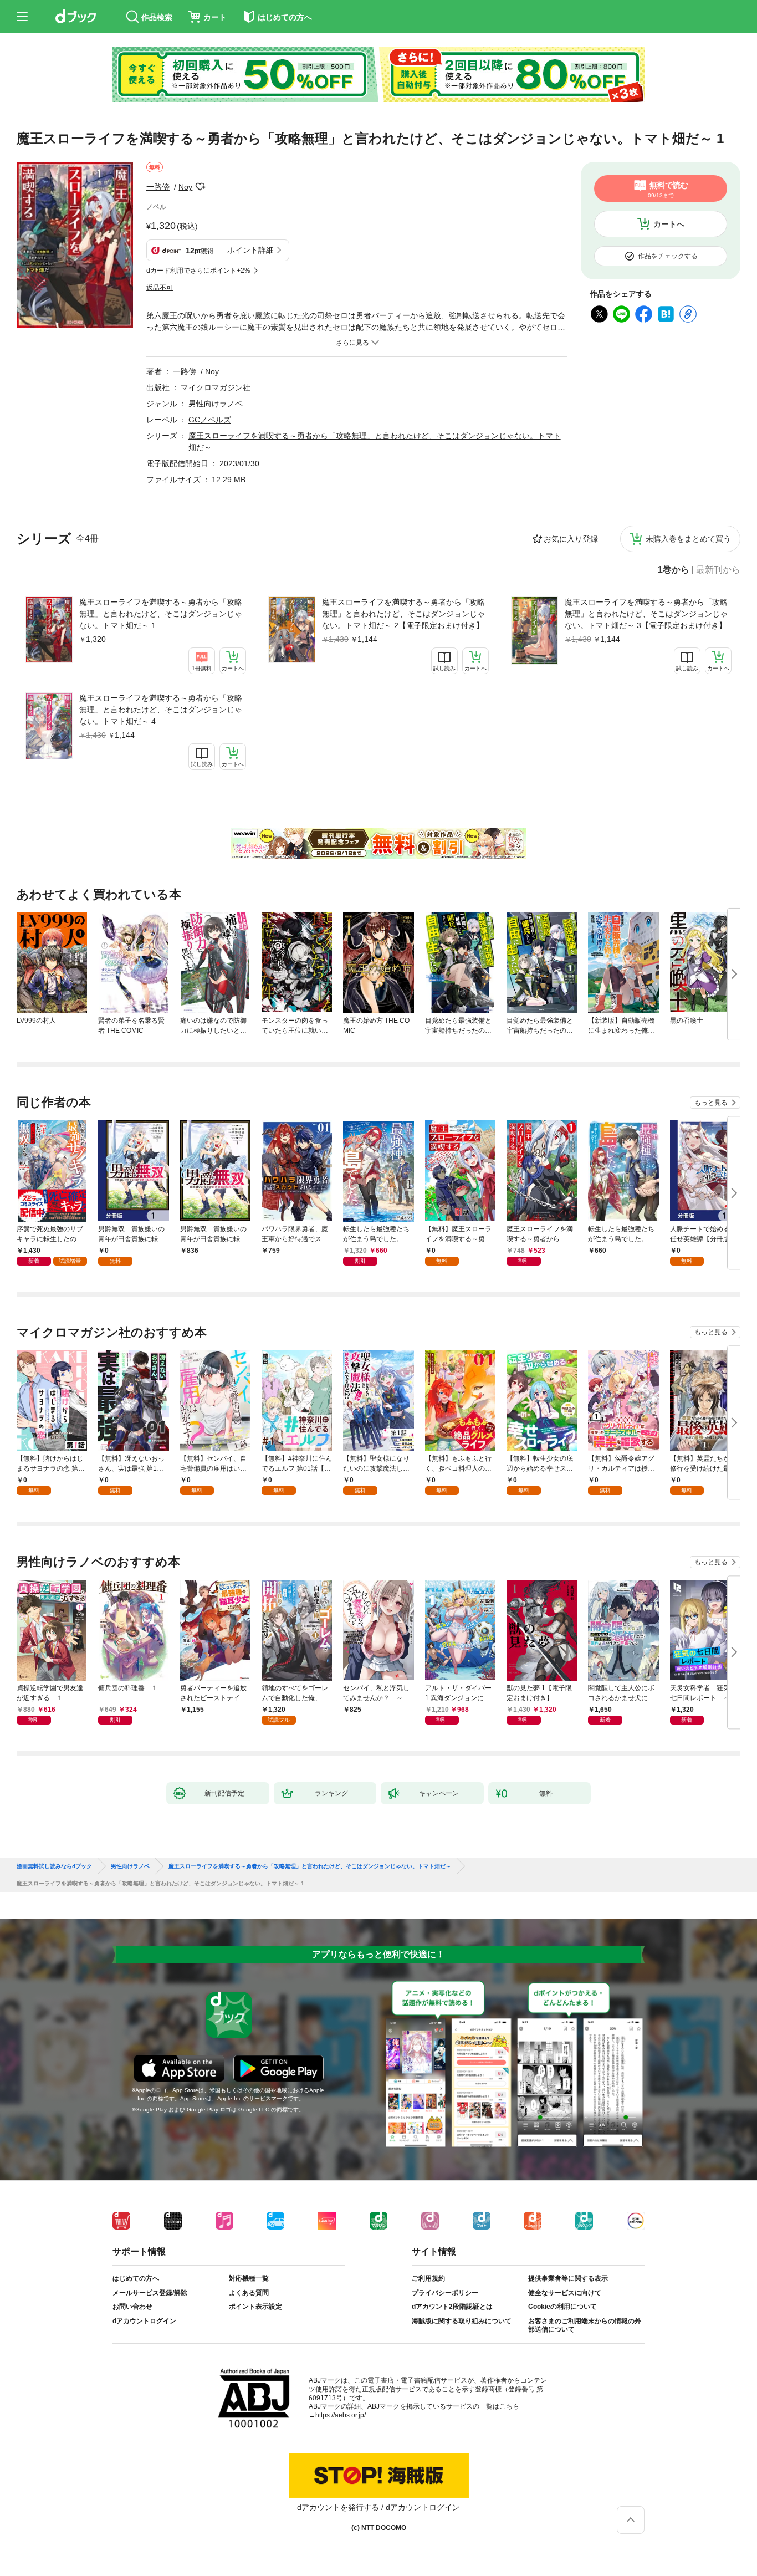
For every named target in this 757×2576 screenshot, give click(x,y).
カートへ (669, 224)
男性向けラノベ (216, 404)
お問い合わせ (132, 2307)
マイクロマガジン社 (216, 387)
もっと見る (711, 1103)
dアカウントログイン (144, 2321)
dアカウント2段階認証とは (452, 2307)
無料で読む (668, 190)
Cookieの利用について (562, 2307)
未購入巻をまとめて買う (688, 539)
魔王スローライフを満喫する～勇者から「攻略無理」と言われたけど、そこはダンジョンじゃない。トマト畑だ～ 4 (161, 710)
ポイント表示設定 (255, 2307)
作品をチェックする (668, 256)
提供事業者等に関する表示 (568, 2278)
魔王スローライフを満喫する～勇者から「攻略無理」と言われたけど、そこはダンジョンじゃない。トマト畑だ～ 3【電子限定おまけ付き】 (646, 614)
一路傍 (158, 187)
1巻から (674, 570)
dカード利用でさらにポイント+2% (198, 271)
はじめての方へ (136, 2278)
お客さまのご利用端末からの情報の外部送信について (585, 2325)
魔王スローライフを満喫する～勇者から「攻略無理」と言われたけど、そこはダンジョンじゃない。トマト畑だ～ (310, 1866)
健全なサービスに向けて (565, 2293)
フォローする (200, 187)
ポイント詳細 (250, 250)
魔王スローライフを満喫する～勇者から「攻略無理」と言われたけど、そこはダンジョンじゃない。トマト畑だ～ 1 (161, 614)
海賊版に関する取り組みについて (462, 2321)
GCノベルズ (210, 420)
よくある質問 (249, 2293)
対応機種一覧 (249, 2278)
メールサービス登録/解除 (150, 2293)
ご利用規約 (428, 2278)
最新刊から (718, 570)
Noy (185, 187)
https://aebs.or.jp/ (341, 2415)
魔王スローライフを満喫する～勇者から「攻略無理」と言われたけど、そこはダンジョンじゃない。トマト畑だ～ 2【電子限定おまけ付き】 (403, 614)
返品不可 (160, 288)
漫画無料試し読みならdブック (54, 1866)
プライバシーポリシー (445, 2293)
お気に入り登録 (571, 539)
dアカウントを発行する (338, 2507)
